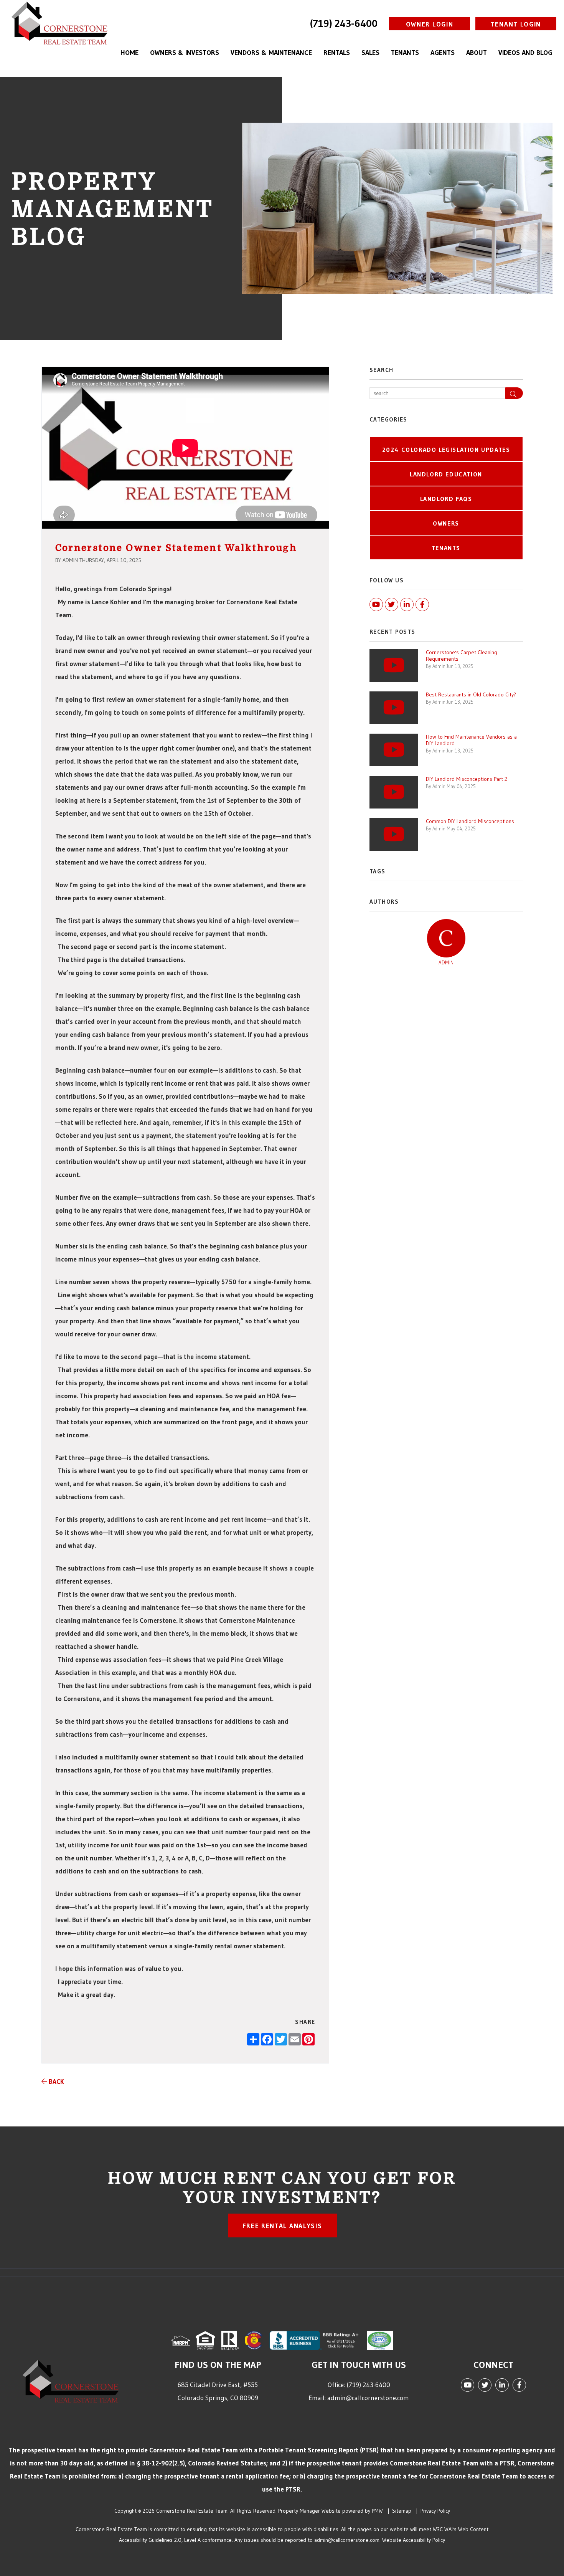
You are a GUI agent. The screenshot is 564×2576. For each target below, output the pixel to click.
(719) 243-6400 (344, 23)
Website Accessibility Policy (414, 2540)
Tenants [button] (405, 53)
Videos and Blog (525, 53)
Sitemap (402, 2511)
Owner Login (430, 24)
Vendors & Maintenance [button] (271, 53)
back (55, 2081)
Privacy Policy (435, 2511)
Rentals (337, 53)
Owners (446, 523)
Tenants (446, 548)
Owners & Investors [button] (185, 53)
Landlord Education (446, 474)
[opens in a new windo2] (254, 2339)
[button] (514, 393)
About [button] (477, 53)
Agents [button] (443, 53)
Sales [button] (370, 53)
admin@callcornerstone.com (368, 2398)
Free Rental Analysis (282, 2226)
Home (129, 53)
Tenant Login (516, 24)
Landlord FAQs (446, 499)
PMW (377, 2511)
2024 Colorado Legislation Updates (446, 450)
